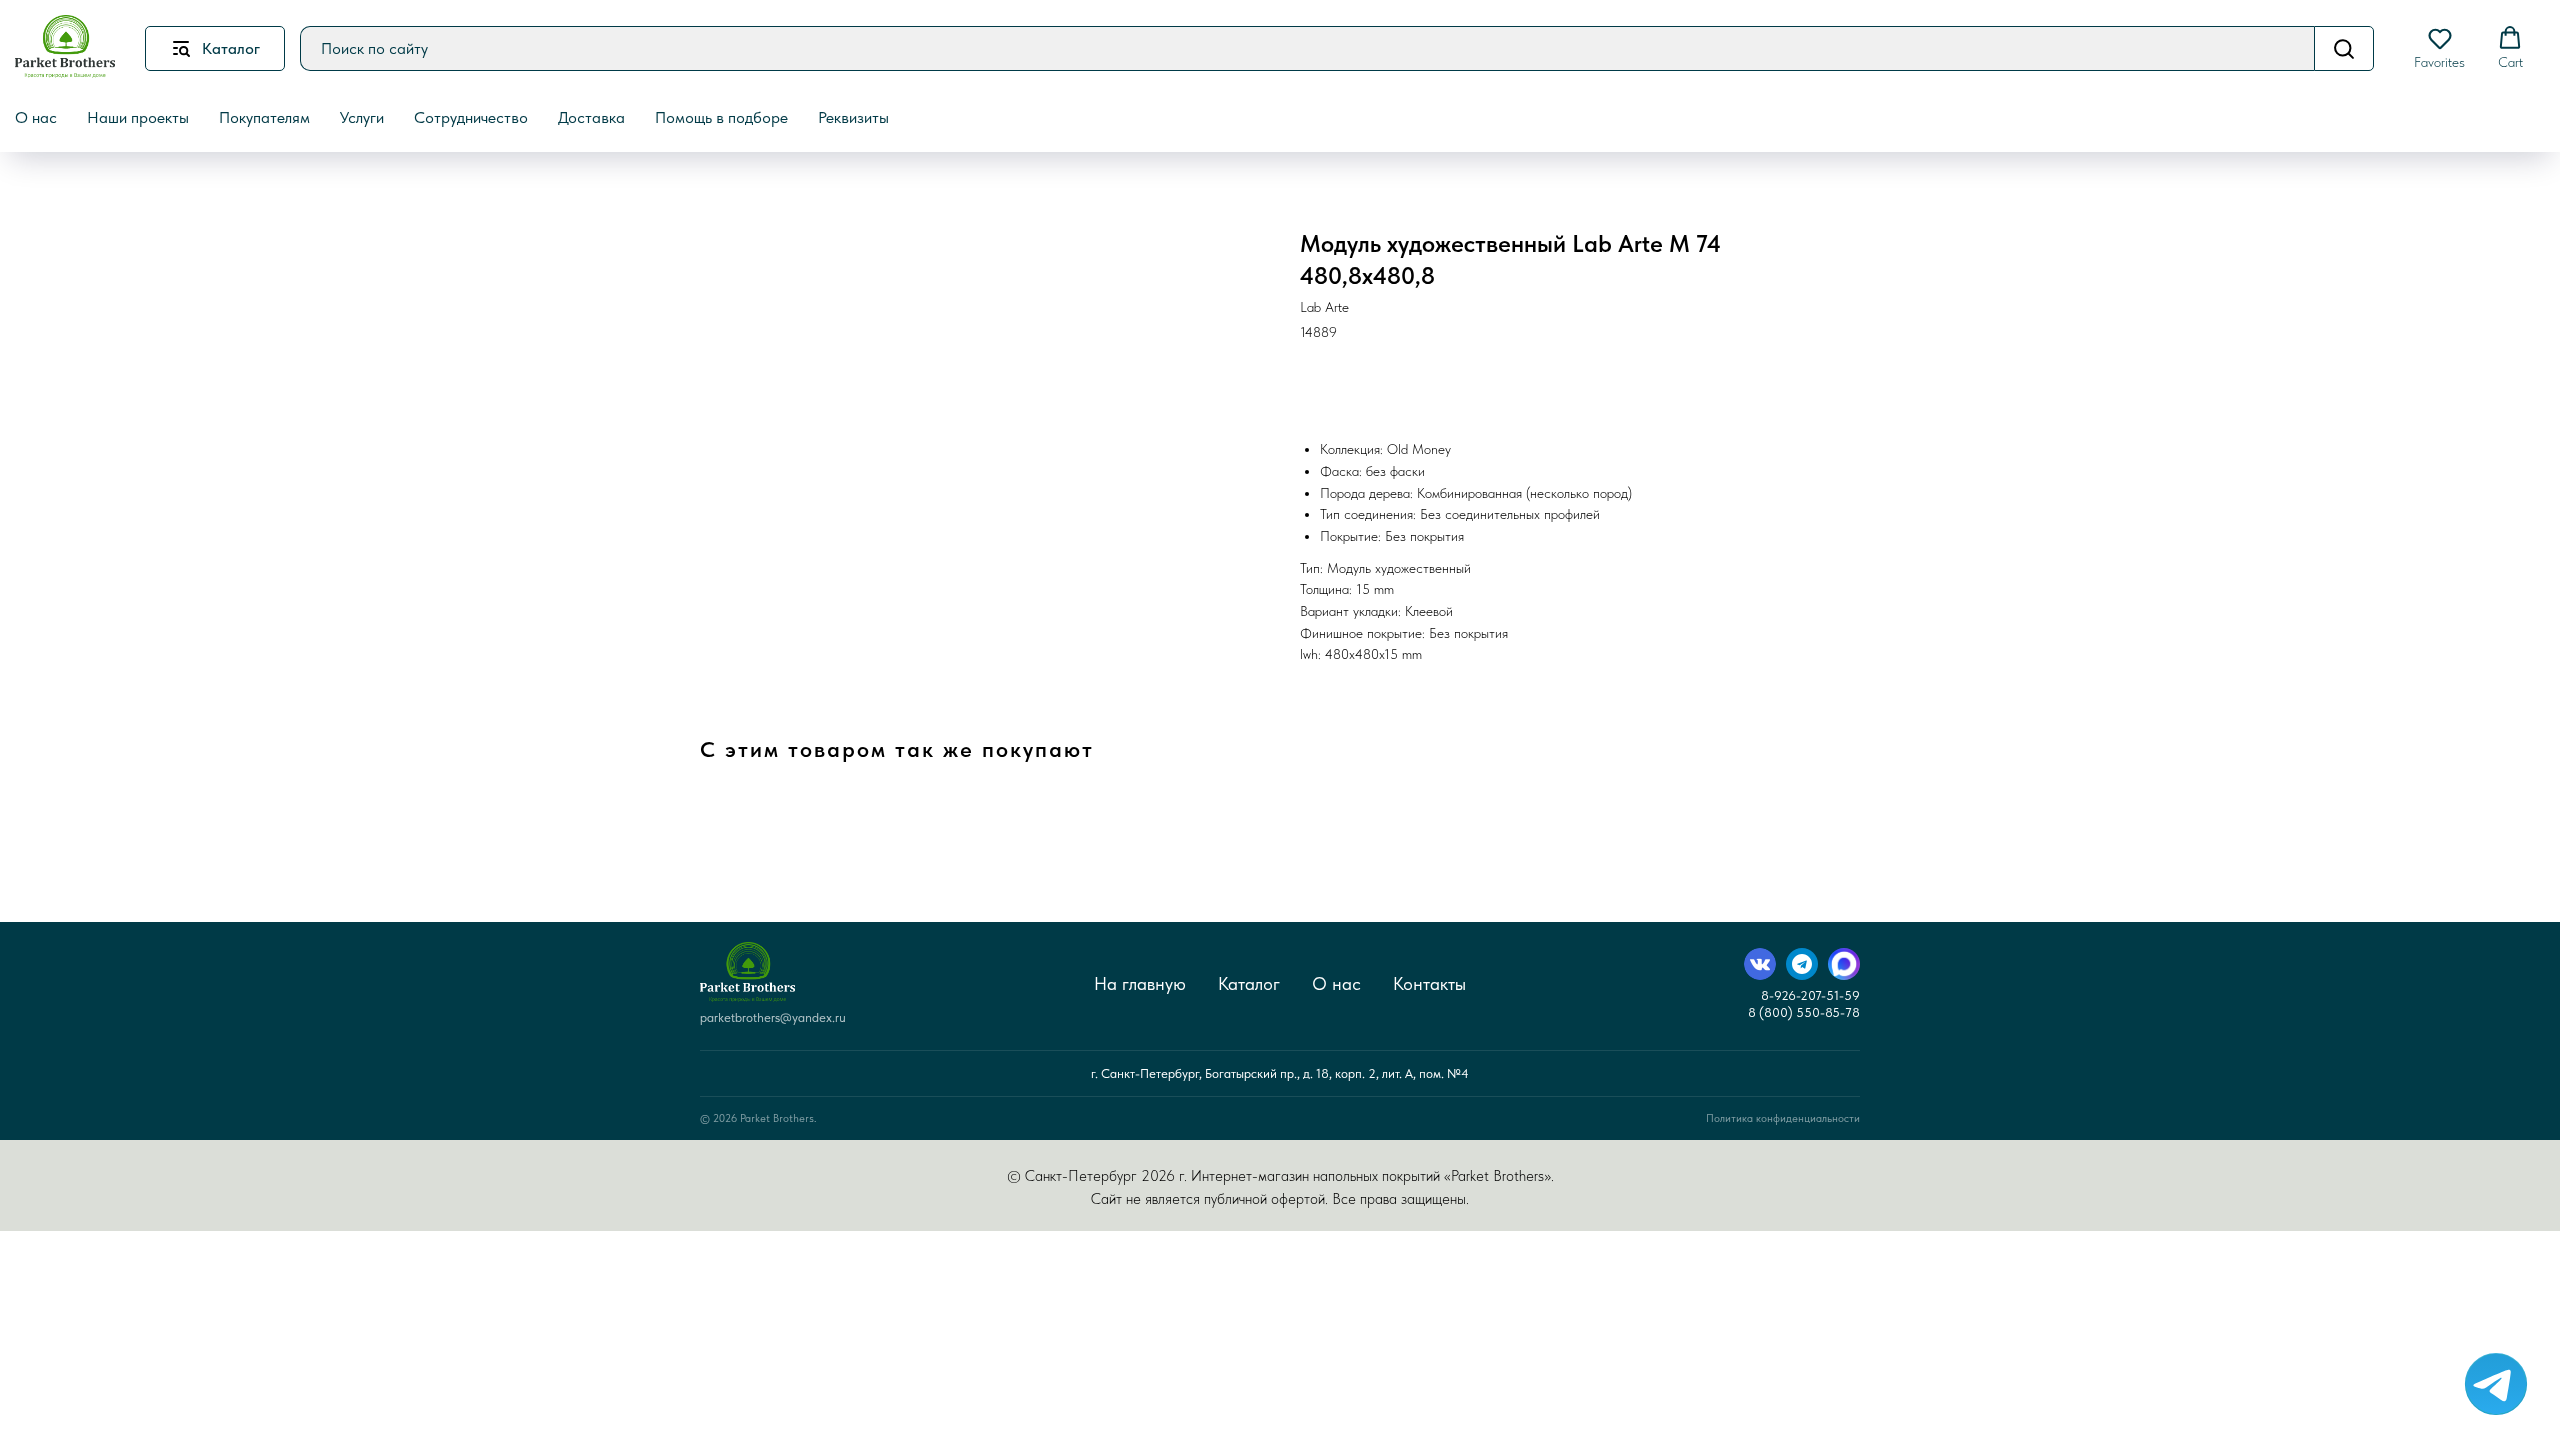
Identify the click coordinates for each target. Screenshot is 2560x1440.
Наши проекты (138, 117)
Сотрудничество (471, 117)
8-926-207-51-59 (1810, 995)
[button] (2439, 48)
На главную (1140, 983)
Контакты (1429, 983)
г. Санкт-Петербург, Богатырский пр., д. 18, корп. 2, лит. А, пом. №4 (1280, 1073)
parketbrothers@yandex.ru (773, 1017)
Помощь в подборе (721, 117)
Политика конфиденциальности (1783, 1118)
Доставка (591, 117)
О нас (1336, 983)
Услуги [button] (362, 117)
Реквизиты (853, 117)
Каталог (1249, 983)
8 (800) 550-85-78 (1804, 1012)
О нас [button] (36, 117)
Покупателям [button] (264, 117)
